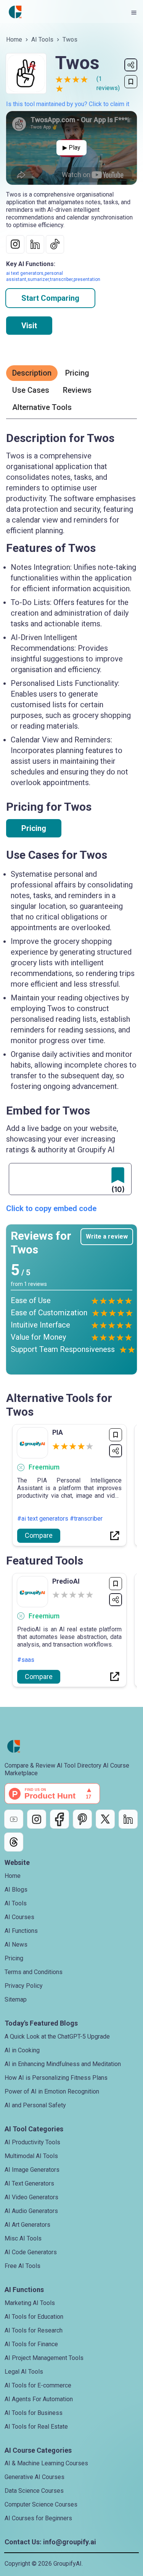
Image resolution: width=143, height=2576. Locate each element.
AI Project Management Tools (44, 2358)
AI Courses (19, 1917)
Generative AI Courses (35, 2477)
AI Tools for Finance (31, 2344)
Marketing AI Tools (30, 2303)
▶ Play (71, 148)
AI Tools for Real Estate (36, 2427)
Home (14, 40)
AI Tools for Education (34, 2317)
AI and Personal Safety (35, 2105)
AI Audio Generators (31, 2211)
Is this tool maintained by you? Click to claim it (68, 104)
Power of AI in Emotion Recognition (52, 2091)
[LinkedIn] (128, 1819)
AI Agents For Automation (39, 2399)
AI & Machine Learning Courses (46, 2463)
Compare (39, 1535)
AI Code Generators (31, 2252)
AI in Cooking (22, 2050)
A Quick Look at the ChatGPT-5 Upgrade (57, 2036)
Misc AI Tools (23, 2238)
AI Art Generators (27, 2225)
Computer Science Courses (41, 2504)
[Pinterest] (82, 1819)
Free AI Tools (22, 2266)
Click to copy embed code (51, 1208)
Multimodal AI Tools (31, 2156)
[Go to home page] (15, 12)
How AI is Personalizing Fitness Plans (56, 2078)
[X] (105, 1819)
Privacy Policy (24, 1986)
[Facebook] (59, 1819)
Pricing (34, 828)
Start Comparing (50, 298)
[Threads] (14, 1842)
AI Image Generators (32, 2170)
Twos (70, 40)
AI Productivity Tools (32, 2142)
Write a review (107, 1236)
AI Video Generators (31, 2197)
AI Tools (42, 40)
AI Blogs (16, 1890)
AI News (16, 1945)
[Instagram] (37, 1819)
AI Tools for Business (34, 2413)
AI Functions (21, 1931)
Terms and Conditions (34, 1972)
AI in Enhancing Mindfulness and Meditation (63, 2064)
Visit (29, 326)
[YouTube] (14, 1819)
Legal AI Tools (24, 2372)
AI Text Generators (29, 2183)
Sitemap (16, 1999)
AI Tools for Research (34, 2330)
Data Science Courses (34, 2491)
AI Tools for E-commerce (38, 2385)
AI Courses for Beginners (38, 2518)
